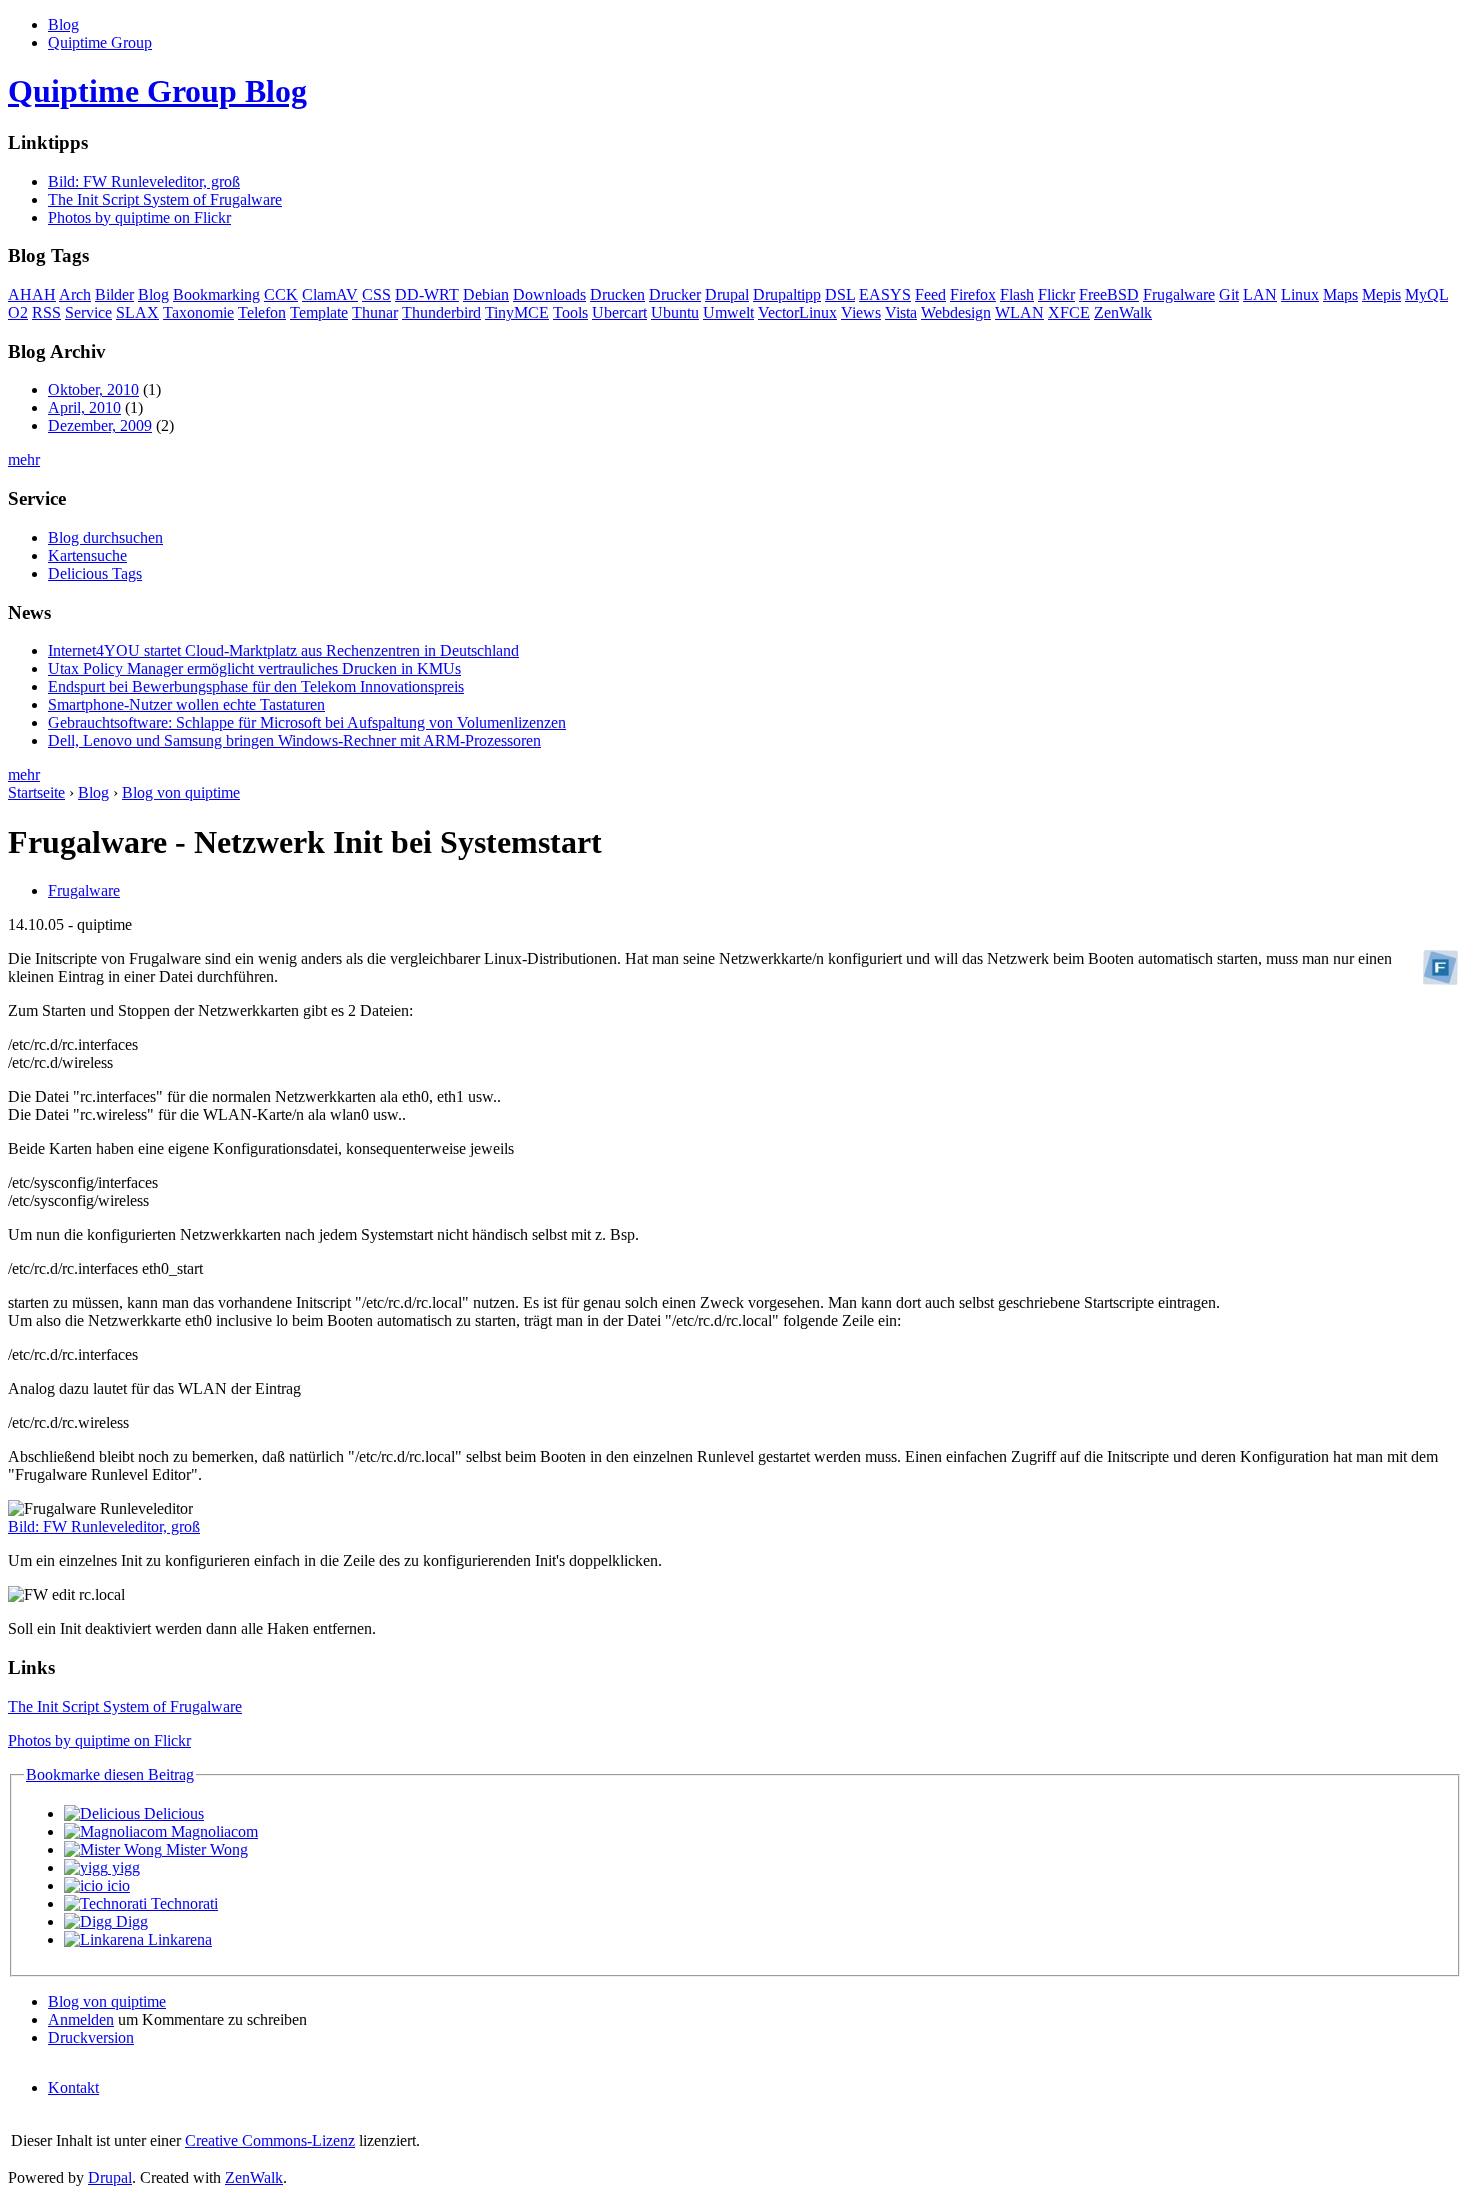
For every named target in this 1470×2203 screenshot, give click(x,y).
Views (861, 312)
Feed (930, 294)
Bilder (114, 294)
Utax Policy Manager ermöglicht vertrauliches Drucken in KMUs (254, 668)
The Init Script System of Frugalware (165, 199)
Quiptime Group (100, 42)
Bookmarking (216, 294)
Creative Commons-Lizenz (270, 2140)
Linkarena (178, 1939)
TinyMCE (517, 312)
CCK (281, 294)
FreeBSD (1109, 294)
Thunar (375, 312)
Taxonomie (198, 312)
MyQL (1426, 294)
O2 (18, 312)
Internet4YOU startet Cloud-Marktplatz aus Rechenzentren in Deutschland (283, 650)
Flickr (1056, 294)
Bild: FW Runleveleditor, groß (144, 181)
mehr (24, 459)
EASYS (885, 294)
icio (116, 1885)
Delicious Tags (95, 573)
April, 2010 (84, 407)
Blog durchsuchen (105, 537)
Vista (901, 312)
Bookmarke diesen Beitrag (110, 1774)
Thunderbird (441, 312)
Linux (1300, 294)
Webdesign (956, 312)
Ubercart (619, 312)
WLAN (1019, 312)
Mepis (1381, 294)
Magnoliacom (212, 1831)
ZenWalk (1123, 312)
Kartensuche (87, 555)
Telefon (262, 312)
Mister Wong (205, 1849)
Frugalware (1179, 294)
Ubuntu (675, 312)
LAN (1260, 294)
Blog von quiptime (181, 792)
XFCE (1069, 312)
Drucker (675, 294)
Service (88, 312)
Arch (75, 294)
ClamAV (330, 294)
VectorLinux (797, 312)
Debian (486, 294)
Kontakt (73, 2087)
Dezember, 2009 (100, 425)
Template (319, 312)
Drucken (617, 294)
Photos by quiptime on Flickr (139, 217)
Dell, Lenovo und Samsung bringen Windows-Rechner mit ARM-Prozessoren (294, 740)
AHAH (32, 294)
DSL (840, 294)
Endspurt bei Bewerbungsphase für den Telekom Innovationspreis (256, 686)
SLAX (137, 312)
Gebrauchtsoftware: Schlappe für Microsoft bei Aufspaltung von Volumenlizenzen (307, 722)
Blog (63, 24)
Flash (1017, 294)
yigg (124, 1867)
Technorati (182, 1903)
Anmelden (81, 2019)
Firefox (973, 294)
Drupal (727, 294)
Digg (130, 1921)
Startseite (36, 792)
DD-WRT (427, 294)
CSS (376, 294)
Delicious (172, 1813)
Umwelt (728, 312)
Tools (570, 312)
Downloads (549, 294)
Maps (1340, 294)
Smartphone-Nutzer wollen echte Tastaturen (186, 704)
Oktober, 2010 (93, 389)
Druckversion (91, 2037)
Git (1229, 294)
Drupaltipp (787, 294)
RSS (46, 312)
